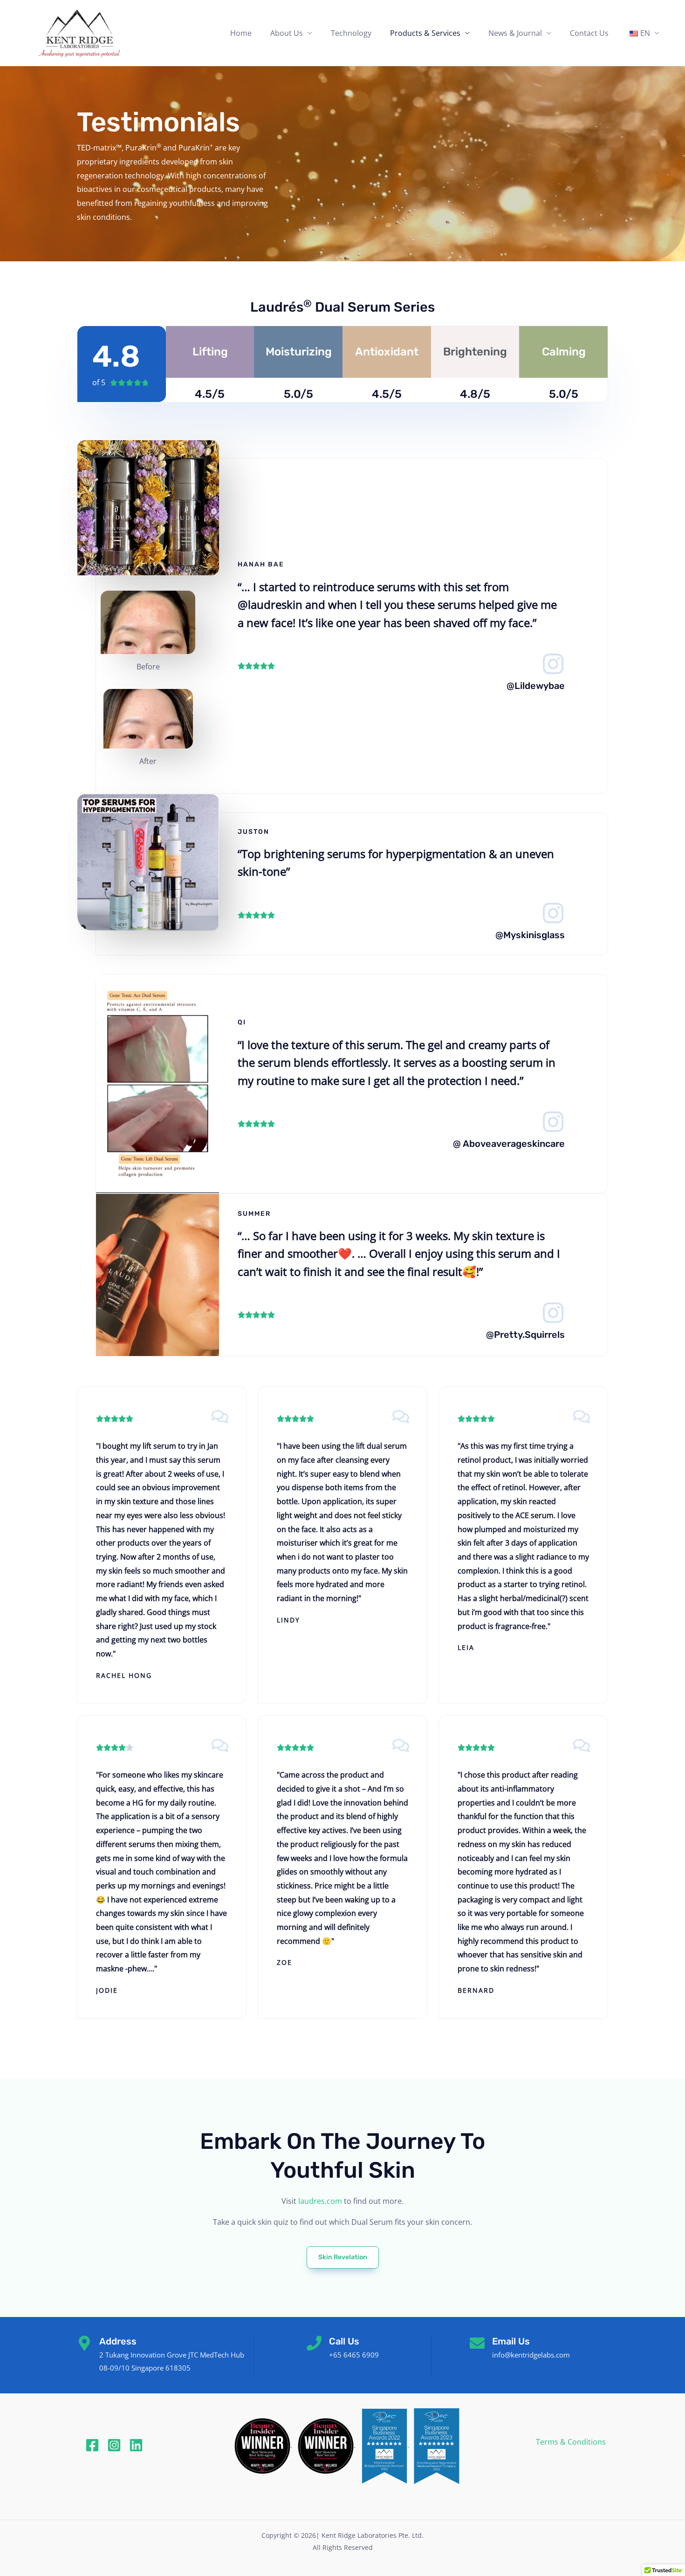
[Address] (84, 2343)
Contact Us (589, 33)
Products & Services (425, 33)
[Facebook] (92, 2445)
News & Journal (515, 33)
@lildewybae (536, 686)
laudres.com (320, 2201)
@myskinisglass (530, 935)
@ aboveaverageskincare (509, 1144)
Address (118, 2341)
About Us (287, 33)
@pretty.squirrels (525, 1335)
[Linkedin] (136, 2445)
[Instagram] (114, 2445)
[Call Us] (314, 2343)
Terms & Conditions (571, 2442)
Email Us (511, 2341)
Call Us (344, 2341)
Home (241, 33)
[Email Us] (477, 2343)
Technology (351, 33)
